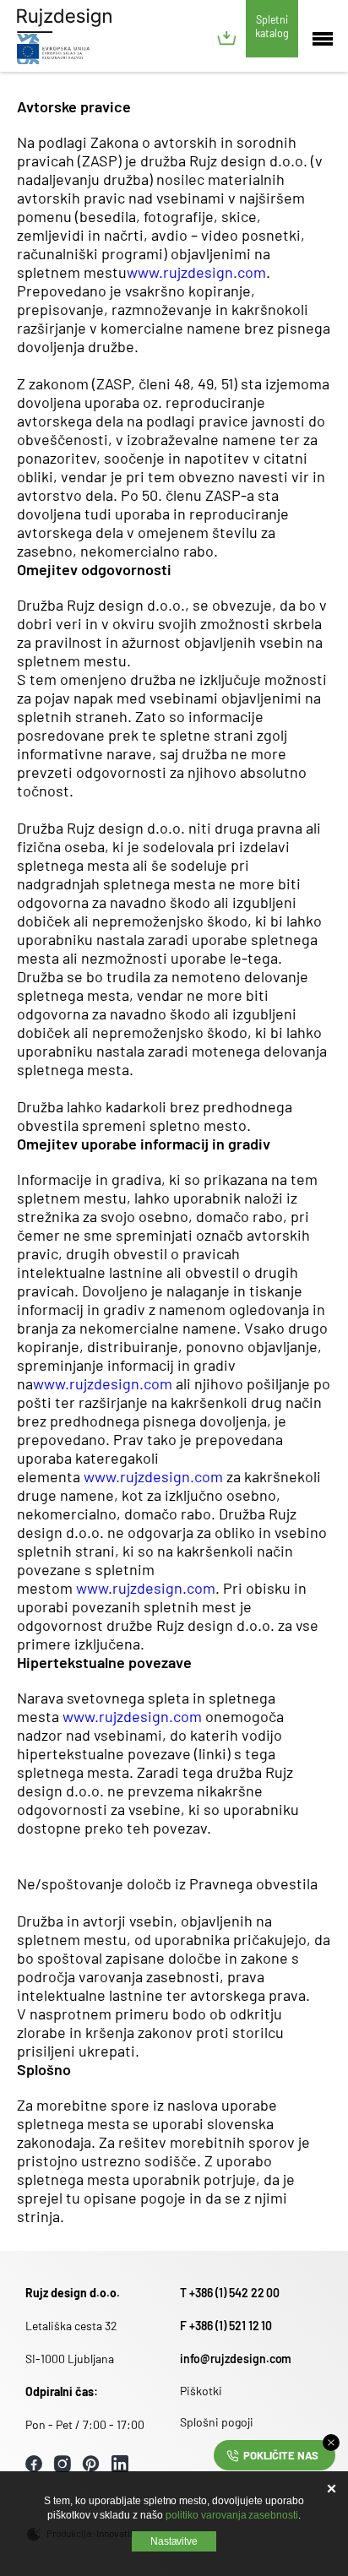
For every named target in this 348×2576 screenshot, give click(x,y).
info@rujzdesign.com (236, 2359)
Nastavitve (174, 2541)
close (331, 2443)
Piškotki (201, 2391)
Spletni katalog (272, 26)
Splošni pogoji (217, 2422)
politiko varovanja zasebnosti (232, 2515)
